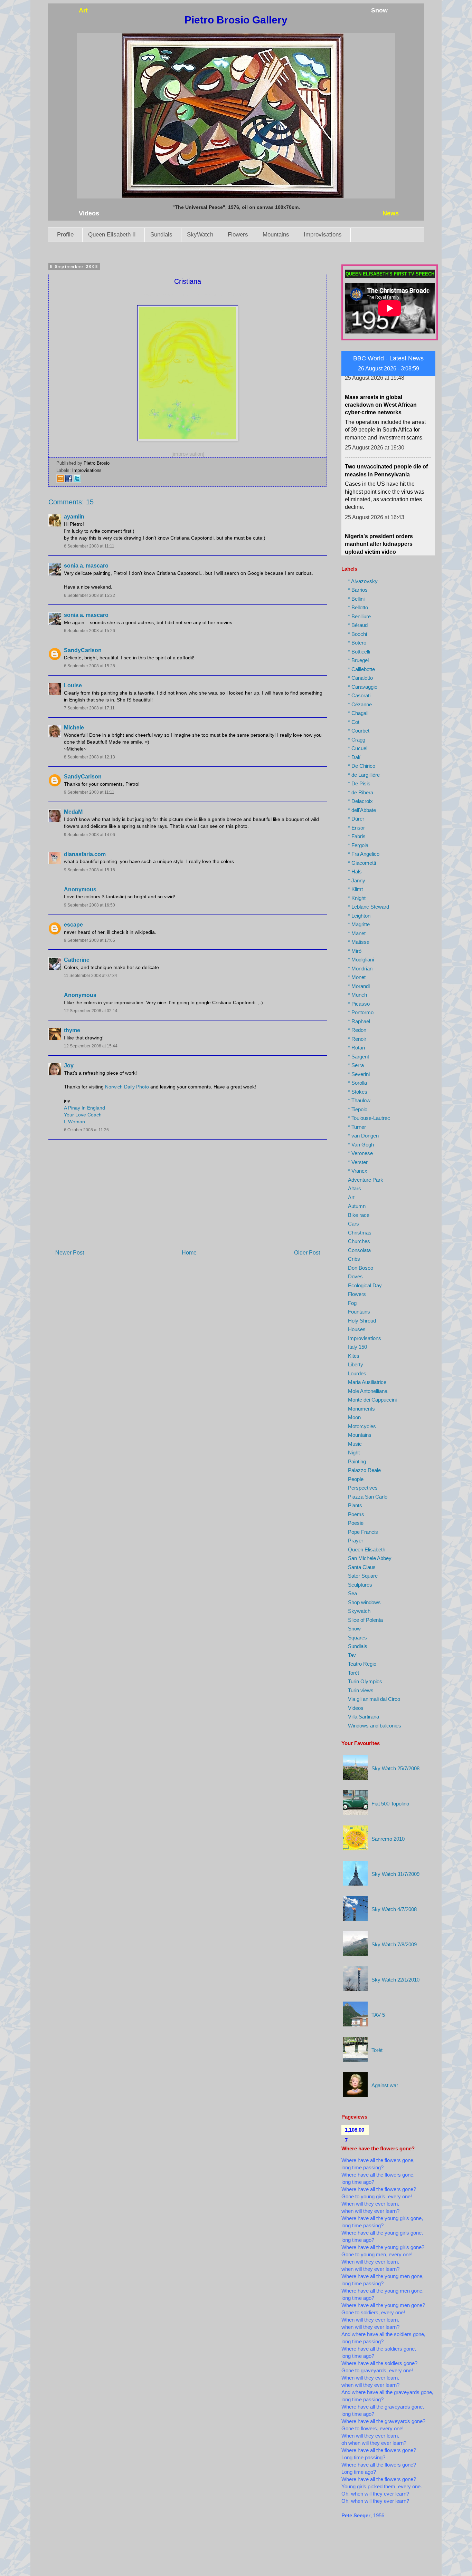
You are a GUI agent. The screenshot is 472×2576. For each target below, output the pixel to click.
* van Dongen (363, 1136)
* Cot (354, 722)
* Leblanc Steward (369, 907)
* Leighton (359, 916)
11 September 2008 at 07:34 (91, 976)
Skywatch (359, 1611)
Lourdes (357, 1373)
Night (354, 1452)
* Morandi (359, 986)
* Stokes (358, 1092)
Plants (355, 1505)
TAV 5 (378, 2015)
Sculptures (360, 1585)
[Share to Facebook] (69, 481)
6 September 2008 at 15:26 (89, 631)
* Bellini (356, 599)
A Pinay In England (84, 1108)
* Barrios (358, 590)
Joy (69, 1066)
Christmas (360, 1233)
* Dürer (356, 819)
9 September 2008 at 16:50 (89, 905)
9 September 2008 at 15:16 (89, 870)
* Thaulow (359, 1100)
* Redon (357, 1030)
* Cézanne (360, 704)
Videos (356, 1708)
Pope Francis (363, 1532)
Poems (356, 1514)
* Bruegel (358, 660)
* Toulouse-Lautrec (369, 1118)
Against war (385, 2085)
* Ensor (356, 828)
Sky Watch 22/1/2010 (395, 1980)
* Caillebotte (361, 669)
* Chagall (358, 713)
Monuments (361, 1409)
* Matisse (359, 942)
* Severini (359, 1074)
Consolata (359, 1250)
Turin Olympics (365, 1681)
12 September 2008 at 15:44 (91, 1046)
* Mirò (355, 951)
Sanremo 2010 (388, 1839)
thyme (72, 1030)
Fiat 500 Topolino (390, 1804)
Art (351, 1197)
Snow (354, 1629)
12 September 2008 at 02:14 (91, 1011)
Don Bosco (361, 1268)
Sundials (161, 235)
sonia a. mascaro (86, 566)
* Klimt (355, 889)
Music (355, 1444)
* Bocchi (357, 634)
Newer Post (70, 1253)
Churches (359, 1241)
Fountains (359, 1312)
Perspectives (363, 1488)
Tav (352, 1655)
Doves (355, 1276)
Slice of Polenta (365, 1620)
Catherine (77, 960)
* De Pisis (359, 783)
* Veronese (360, 1153)
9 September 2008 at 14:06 (89, 835)
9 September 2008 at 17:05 (89, 940)
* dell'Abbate (362, 810)
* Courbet (359, 731)
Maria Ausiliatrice (367, 1382)
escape (73, 925)
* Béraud (358, 625)
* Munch (357, 995)
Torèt (353, 1673)
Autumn (357, 1206)
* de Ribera (361, 792)
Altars (355, 1188)
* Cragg (357, 740)
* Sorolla (357, 1083)
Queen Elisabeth (367, 1550)
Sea (352, 1593)
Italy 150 (357, 1347)
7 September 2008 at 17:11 (89, 708)
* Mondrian (360, 969)
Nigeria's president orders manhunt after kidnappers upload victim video (379, 498)
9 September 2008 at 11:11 (89, 792)
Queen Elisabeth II (112, 235)
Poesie (356, 1523)
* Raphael (359, 1021)
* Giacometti (362, 863)
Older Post (307, 1253)
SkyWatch (200, 235)
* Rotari (356, 1048)
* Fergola (358, 845)
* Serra (356, 1065)
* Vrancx (358, 1171)
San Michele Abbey (370, 1558)
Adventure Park (366, 1180)
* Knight (357, 898)
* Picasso (359, 1004)
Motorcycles (362, 1426)
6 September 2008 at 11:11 (89, 546)
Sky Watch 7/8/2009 (394, 1944)
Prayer (356, 1541)
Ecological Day (365, 1285)
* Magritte (359, 924)
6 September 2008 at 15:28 (89, 666)
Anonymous (80, 889)
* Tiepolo (358, 1109)
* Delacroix (360, 801)
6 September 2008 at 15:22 (89, 595)
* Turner (357, 1127)
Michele (74, 728)
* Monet (357, 977)
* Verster (358, 1162)
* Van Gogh (361, 1145)
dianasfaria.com (85, 854)
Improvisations (323, 235)
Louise (73, 685)
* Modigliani (361, 960)
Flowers (238, 235)
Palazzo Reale (364, 1470)
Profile (65, 235)
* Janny (357, 880)
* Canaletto (360, 678)
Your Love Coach (83, 1115)
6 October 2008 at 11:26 (86, 1130)
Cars (353, 1224)
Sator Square (363, 1576)
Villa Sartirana (364, 1717)
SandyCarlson (83, 650)
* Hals (355, 871)
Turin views (361, 1690)
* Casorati (359, 695)
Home (189, 1253)
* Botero (357, 643)
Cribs (354, 1259)
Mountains (276, 235)
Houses (357, 1329)
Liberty (356, 1364)
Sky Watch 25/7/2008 (395, 1768)
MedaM (73, 812)
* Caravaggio (363, 687)
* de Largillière (364, 775)
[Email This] (60, 481)
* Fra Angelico (364, 854)
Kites (354, 1356)
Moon (354, 1417)
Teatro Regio (362, 1664)
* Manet (357, 933)
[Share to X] (77, 481)
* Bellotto (358, 607)
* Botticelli (359, 652)
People (356, 1479)
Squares (357, 1638)
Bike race (359, 1215)
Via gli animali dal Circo (374, 1699)
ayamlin (74, 517)
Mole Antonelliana (368, 1391)
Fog (352, 1303)
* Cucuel (358, 748)
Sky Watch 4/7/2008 (394, 1909)
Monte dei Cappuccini (372, 1400)
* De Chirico (362, 766)
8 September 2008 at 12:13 (89, 757)
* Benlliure (359, 616)
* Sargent (358, 1057)
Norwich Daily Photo (127, 1087)
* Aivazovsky (363, 581)
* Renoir (357, 1039)
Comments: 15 (71, 502)
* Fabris (357, 836)
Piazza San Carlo (368, 1497)
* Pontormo (361, 1012)
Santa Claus (362, 1567)
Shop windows (364, 1602)
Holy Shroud (362, 1321)
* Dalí (354, 757)
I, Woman (74, 1122)
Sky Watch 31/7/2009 (395, 1874)
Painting (357, 1461)
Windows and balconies (375, 1726)
